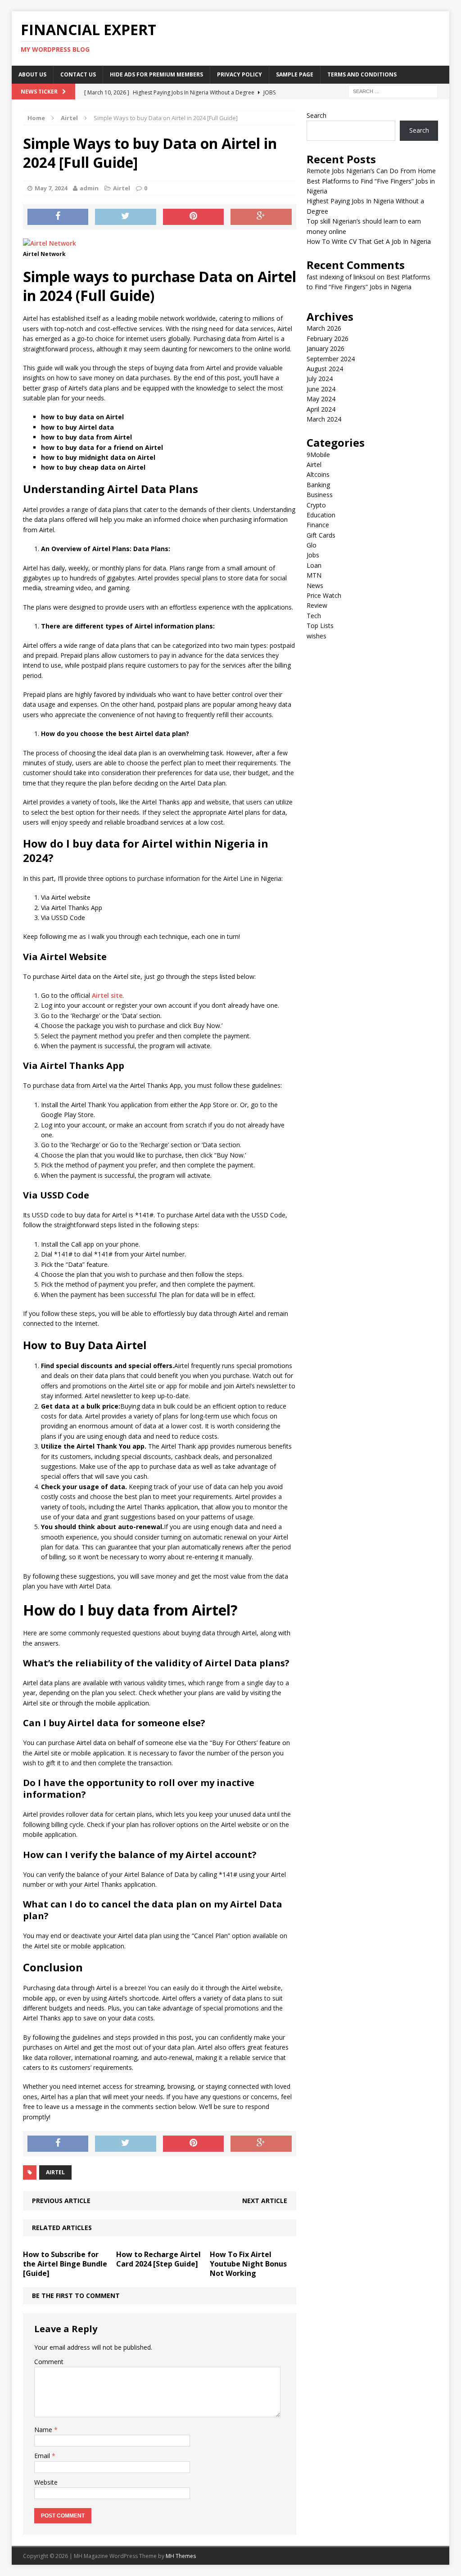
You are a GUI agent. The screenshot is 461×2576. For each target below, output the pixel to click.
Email (43, 2456)
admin (89, 188)
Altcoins (318, 474)
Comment (49, 2362)
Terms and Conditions (362, 74)
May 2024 (321, 399)
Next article (265, 2201)
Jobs (313, 555)
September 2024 (331, 359)
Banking (318, 485)
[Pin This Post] (194, 217)
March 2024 (324, 419)
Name (44, 2430)
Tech (314, 616)
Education (321, 515)
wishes (316, 636)
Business (320, 495)
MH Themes (181, 2556)
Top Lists (320, 626)
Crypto (316, 505)
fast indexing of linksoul (341, 277)
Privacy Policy (240, 74)
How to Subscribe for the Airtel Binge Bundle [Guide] (65, 2264)
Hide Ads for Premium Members (156, 74)
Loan (314, 565)
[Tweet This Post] (126, 217)
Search (316, 115)
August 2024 (325, 369)
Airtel (122, 188)
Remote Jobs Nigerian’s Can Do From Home (371, 171)
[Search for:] (393, 91)
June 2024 (321, 389)
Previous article (61, 2201)
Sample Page (295, 74)
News (315, 586)
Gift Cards (321, 535)
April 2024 (321, 409)
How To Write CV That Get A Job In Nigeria (369, 241)
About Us (32, 74)
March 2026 (324, 328)
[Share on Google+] (261, 217)
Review (317, 605)
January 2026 (325, 348)
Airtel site (107, 995)
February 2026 (328, 339)
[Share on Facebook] (58, 217)
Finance (318, 525)
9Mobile (318, 455)
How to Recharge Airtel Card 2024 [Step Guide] (158, 2259)
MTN (314, 575)
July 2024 (320, 379)
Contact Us (78, 74)
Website (46, 2482)
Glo (312, 545)
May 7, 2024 (51, 188)
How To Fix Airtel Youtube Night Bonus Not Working (248, 2264)
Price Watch (324, 595)
